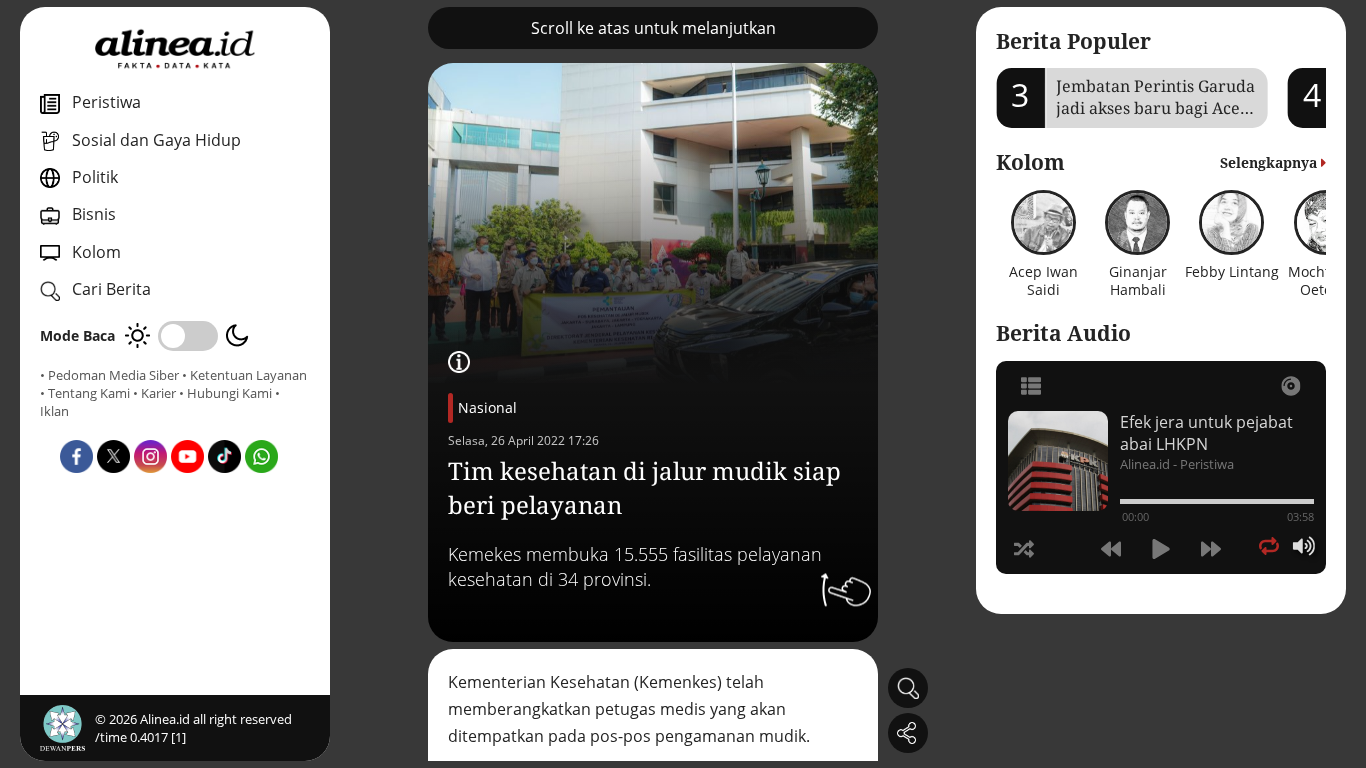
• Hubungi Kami (225, 393)
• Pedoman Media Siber (109, 375)
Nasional (487, 407)
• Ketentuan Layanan (244, 375)
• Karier (154, 393)
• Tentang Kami (85, 393)
